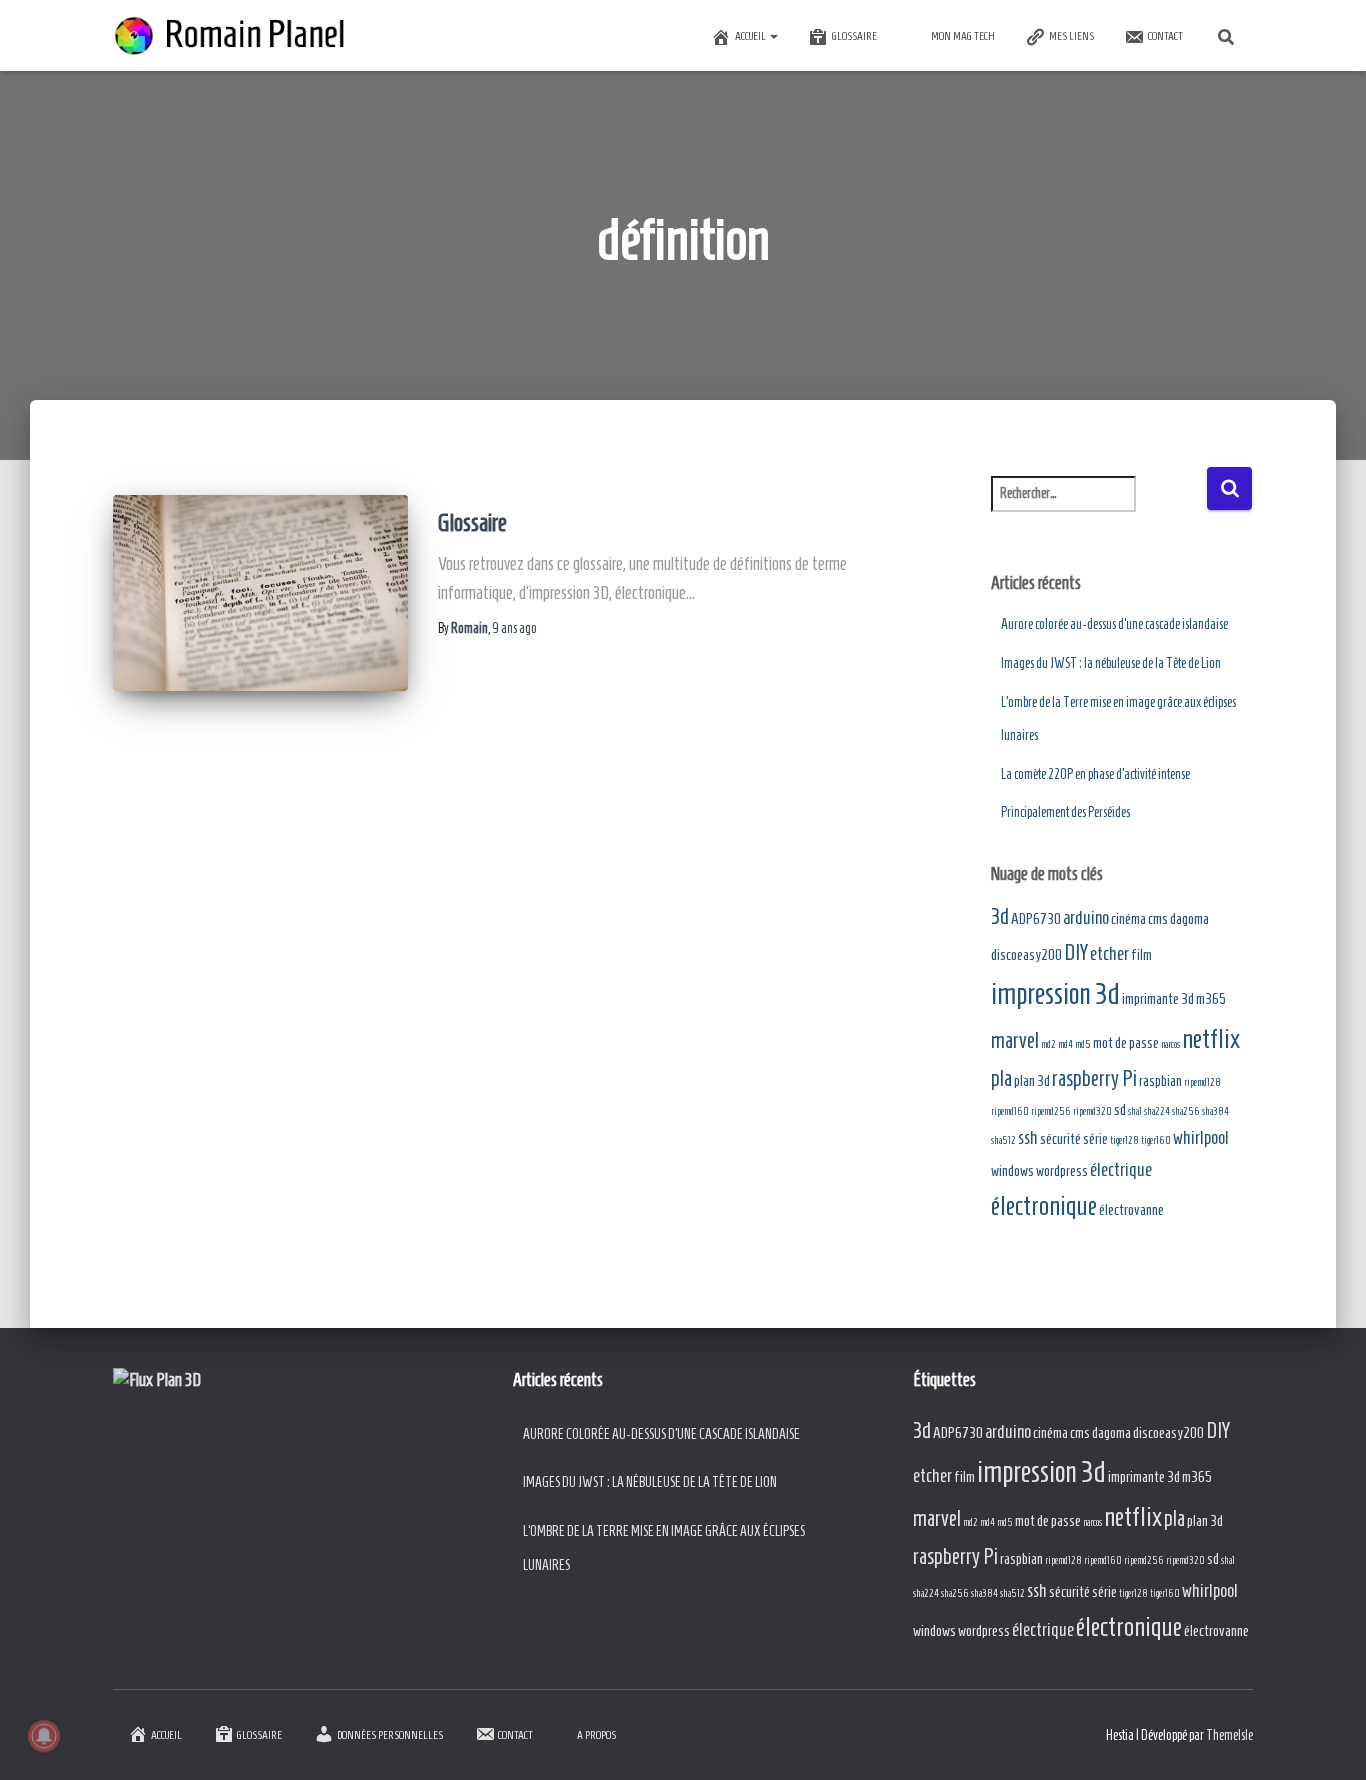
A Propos (596, 1734)
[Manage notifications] (44, 1736)
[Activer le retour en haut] (1326, 1740)
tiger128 (1124, 1140)
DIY (1076, 952)
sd (1120, 1109)
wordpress (1062, 1170)
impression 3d (1055, 994)
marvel (1015, 1040)
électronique (1044, 1205)
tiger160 (1156, 1140)
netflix (1211, 1038)
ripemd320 (1092, 1111)
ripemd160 (1010, 1111)
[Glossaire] (260, 593)
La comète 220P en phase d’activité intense (1095, 774)
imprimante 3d (1158, 998)
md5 (1083, 1044)
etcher (1109, 953)
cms (1158, 918)
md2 (1048, 1044)
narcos (1170, 1044)
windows (1012, 1170)
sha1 (1135, 1111)
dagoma (1189, 918)
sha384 (1215, 1111)
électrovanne (1131, 1209)
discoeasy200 (1026, 954)
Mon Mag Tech (963, 35)
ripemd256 (1051, 1111)
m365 (1211, 998)
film (1141, 954)
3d (1000, 916)
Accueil (751, 35)
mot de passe (1126, 1042)
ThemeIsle (1229, 1735)
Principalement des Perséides (1065, 812)
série (1095, 1138)
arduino (1086, 917)
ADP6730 (1036, 918)
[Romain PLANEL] (232, 36)
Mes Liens (1071, 35)
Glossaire (854, 35)
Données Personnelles (390, 1734)
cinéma (1128, 918)
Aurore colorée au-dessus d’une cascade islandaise (1114, 624)
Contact (1165, 35)
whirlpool (1201, 1137)
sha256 (1186, 1111)
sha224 (1157, 1111)
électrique (1121, 1169)
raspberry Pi (1094, 1078)
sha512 (1003, 1140)
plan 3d (1032, 1080)
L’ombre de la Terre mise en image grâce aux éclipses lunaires (664, 1548)
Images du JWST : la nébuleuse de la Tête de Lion (1111, 663)
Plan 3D (178, 1380)
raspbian (1160, 1080)
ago (514, 628)
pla (1001, 1078)
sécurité (1060, 1138)
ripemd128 (1202, 1082)
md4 (1065, 1044)
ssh (1028, 1137)
